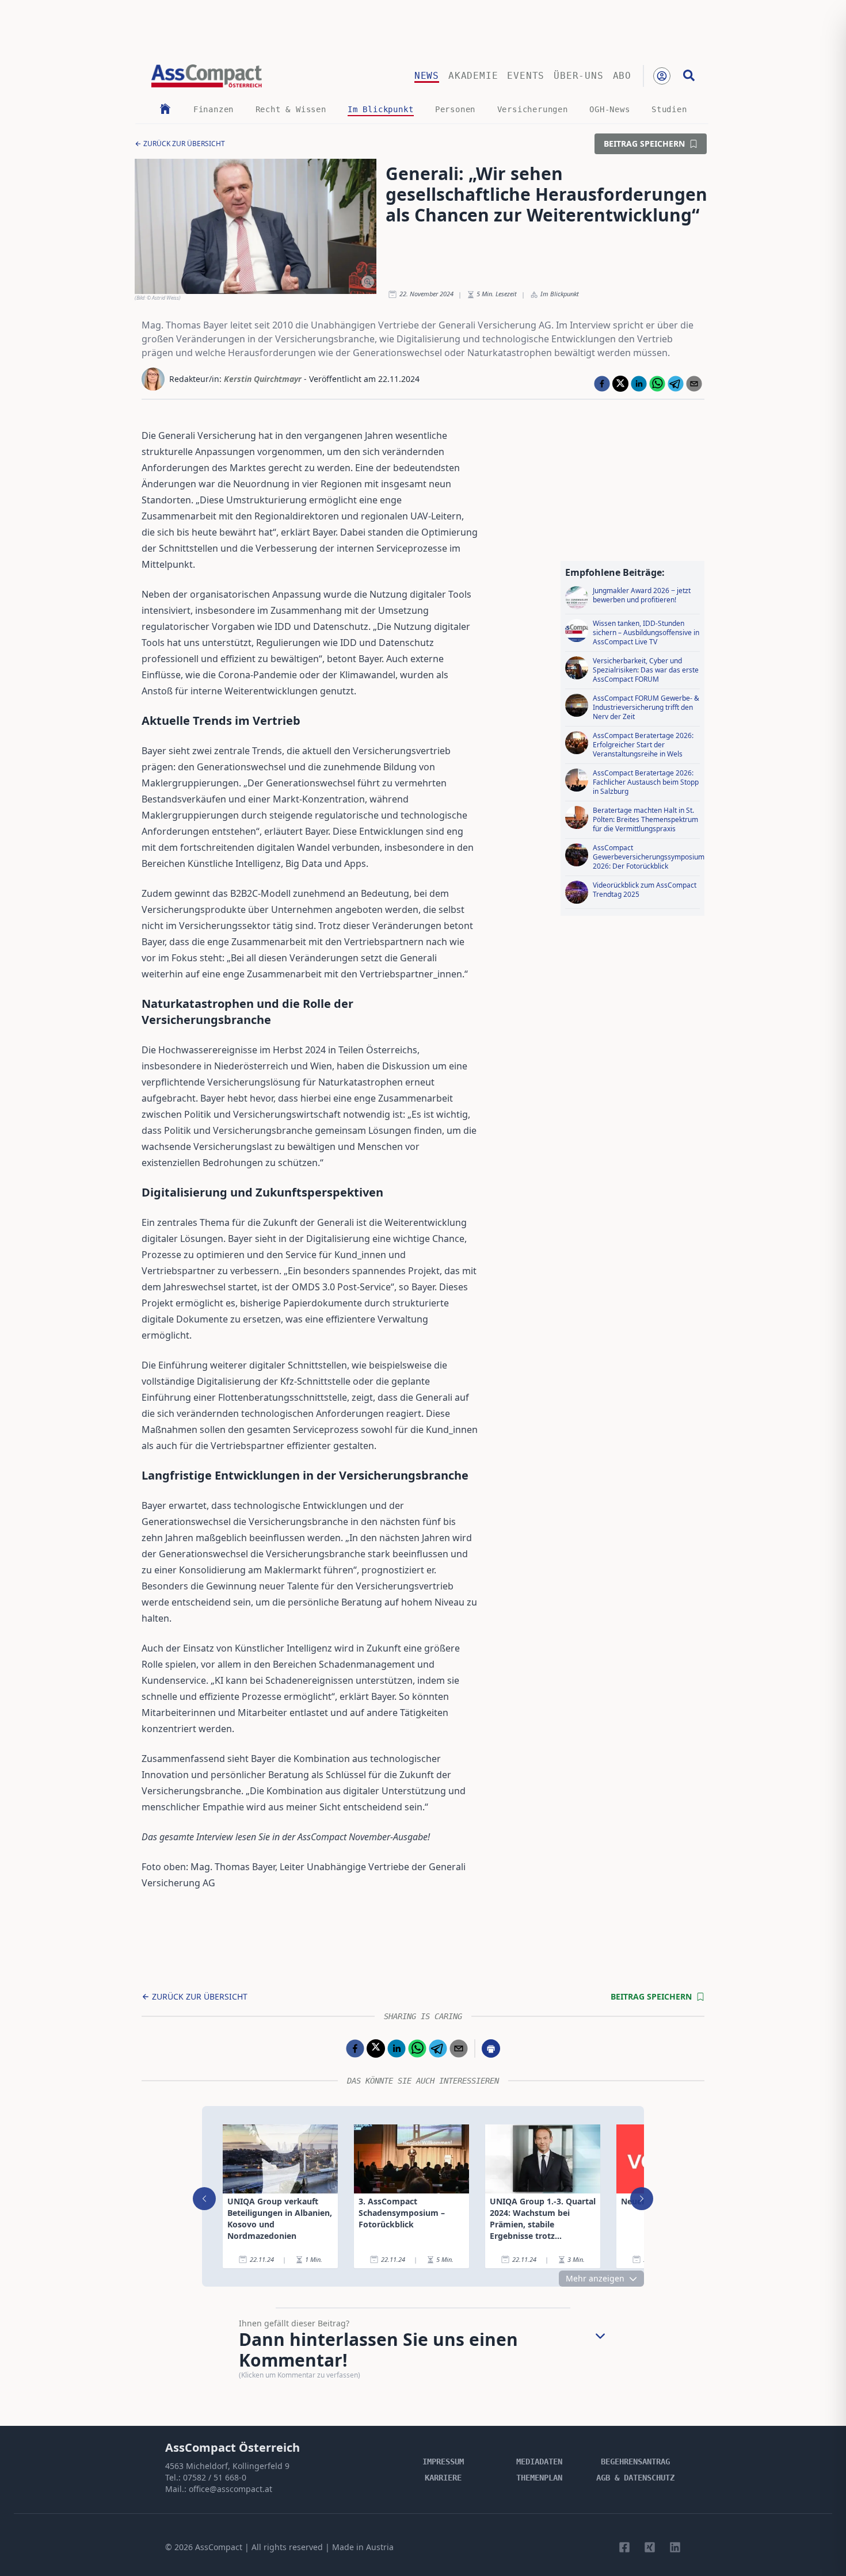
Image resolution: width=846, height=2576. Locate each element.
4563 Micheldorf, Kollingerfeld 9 (227, 2466)
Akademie (473, 76)
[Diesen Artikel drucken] (491, 2048)
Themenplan (539, 2478)
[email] (694, 384)
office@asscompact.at (230, 2489)
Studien (669, 109)
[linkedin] (639, 384)
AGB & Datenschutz (635, 2478)
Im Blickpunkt (380, 109)
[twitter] (620, 384)
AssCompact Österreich (233, 2447)
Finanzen (214, 109)
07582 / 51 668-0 (215, 2477)
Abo (622, 76)
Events (526, 76)
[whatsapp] (657, 384)
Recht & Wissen (291, 109)
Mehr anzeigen (595, 2278)
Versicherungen (533, 109)
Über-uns (578, 76)
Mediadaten (539, 2462)
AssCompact (219, 2547)
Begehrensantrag (635, 2462)
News (427, 76)
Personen (455, 109)
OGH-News (609, 109)
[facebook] (602, 384)
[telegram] (676, 384)
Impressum (443, 2462)
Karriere (443, 2478)
